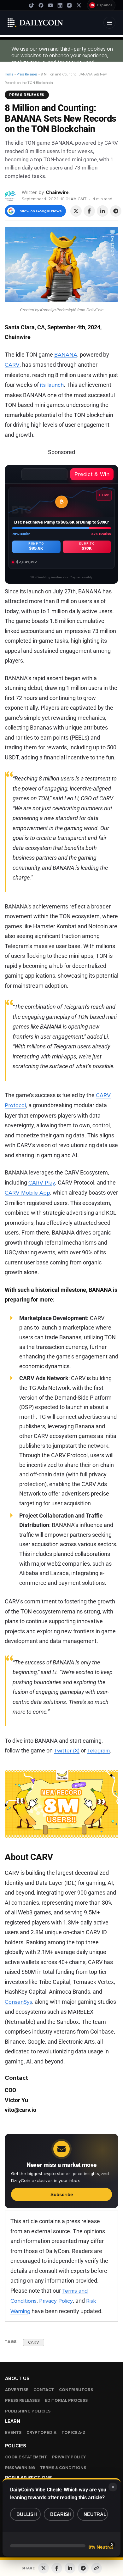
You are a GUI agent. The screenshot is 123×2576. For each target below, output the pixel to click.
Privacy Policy (56, 2301)
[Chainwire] (11, 195)
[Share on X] (76, 211)
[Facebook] (41, 5)
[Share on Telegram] (116, 211)
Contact (44, 2390)
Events (13, 2433)
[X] (79, 5)
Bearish (61, 2514)
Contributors (76, 2390)
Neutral (95, 2514)
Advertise (17, 2390)
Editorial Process (66, 2401)
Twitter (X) (67, 1751)
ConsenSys (18, 2002)
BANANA (66, 355)
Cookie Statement (26, 2457)
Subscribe (62, 2194)
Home (9, 74)
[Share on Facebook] (89, 211)
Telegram (98, 1751)
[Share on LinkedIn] (102, 211)
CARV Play (42, 1183)
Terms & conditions (63, 2468)
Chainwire (57, 192)
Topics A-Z (73, 2433)
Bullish (27, 2514)
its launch (52, 385)
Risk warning (20, 2468)
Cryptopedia (41, 2433)
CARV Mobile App (27, 1193)
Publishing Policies (28, 2411)
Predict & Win (92, 474)
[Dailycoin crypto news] (35, 23)
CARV (12, 365)
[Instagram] (69, 5)
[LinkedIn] (60, 5)
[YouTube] (50, 5)
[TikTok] (32, 5)
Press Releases (27, 74)
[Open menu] (109, 23)
